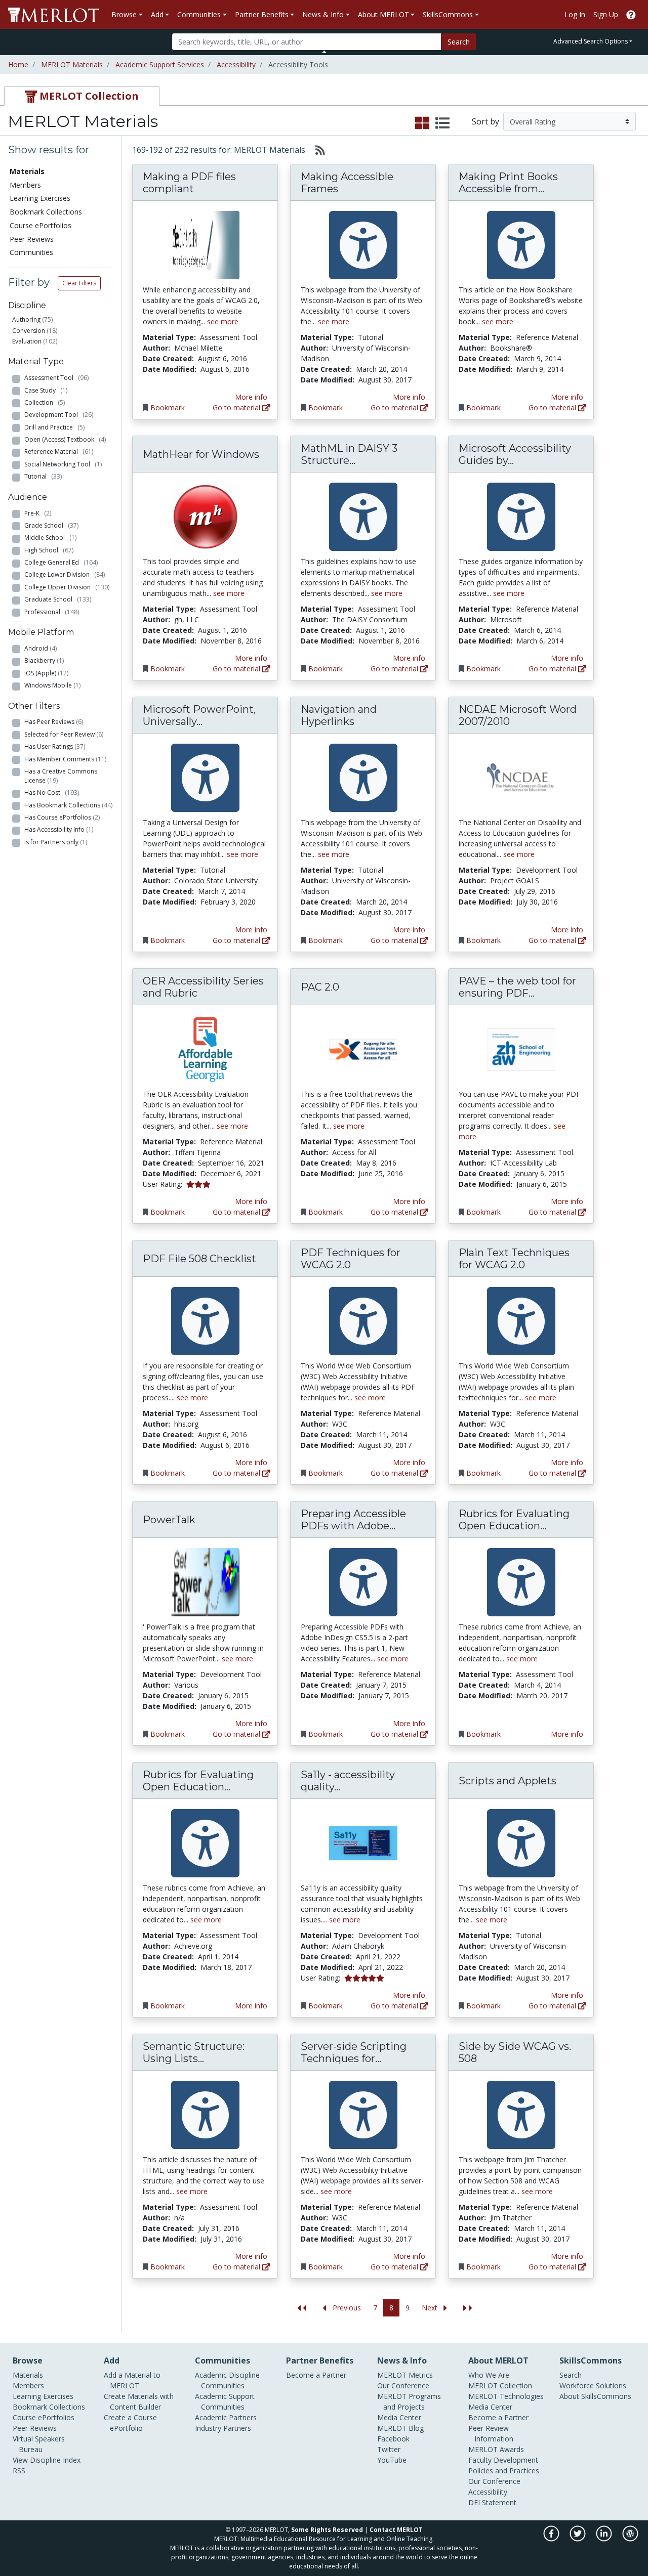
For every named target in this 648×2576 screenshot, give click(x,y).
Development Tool (59, 415)
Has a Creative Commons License (61, 776)
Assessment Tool (56, 378)
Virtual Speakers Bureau (39, 2444)
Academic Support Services (160, 65)
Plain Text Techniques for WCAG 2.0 (514, 1259)
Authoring (26, 319)
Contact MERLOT (396, 2530)
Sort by (485, 121)
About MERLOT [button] (383, 14)
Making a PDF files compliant (189, 183)
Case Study (46, 390)
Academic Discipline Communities (227, 2380)
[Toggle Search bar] (324, 52)
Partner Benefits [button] (262, 14)
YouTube (392, 2460)
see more (223, 321)
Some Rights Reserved (327, 2530)
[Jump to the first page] (302, 2308)
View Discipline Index (47, 2460)
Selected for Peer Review (64, 734)
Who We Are (489, 2375)
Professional (52, 612)
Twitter (389, 2449)
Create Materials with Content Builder (139, 2401)
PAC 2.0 (320, 987)
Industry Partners (223, 2428)
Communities (31, 252)
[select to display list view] (442, 123)
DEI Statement (492, 2502)
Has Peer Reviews (54, 722)
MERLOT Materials (72, 65)
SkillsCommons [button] (448, 14)
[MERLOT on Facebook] (552, 2539)
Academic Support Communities (225, 2401)
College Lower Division (65, 574)
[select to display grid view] (422, 123)
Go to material (237, 407)
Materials (28, 2375)
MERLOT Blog (400, 2428)
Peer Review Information (491, 2433)
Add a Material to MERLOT (132, 2380)
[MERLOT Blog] (630, 2539)
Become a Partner (316, 2375)
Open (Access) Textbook (65, 439)
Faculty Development (503, 2460)
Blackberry (44, 660)
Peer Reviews (32, 239)
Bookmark (168, 407)
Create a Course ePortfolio (130, 2423)
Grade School (51, 525)
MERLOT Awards (496, 2449)
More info (251, 397)
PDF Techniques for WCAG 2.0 (351, 1259)
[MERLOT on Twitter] (578, 2539)
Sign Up (606, 14)
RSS (19, 2471)
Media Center (399, 2417)
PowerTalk (169, 1520)
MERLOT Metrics (405, 2375)
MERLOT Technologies (506, 2396)
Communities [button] (199, 14)
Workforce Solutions (593, 2386)
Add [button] (157, 14)
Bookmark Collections (46, 212)
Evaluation (27, 341)
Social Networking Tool (63, 464)
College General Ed (61, 562)
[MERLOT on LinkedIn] (605, 2539)
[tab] (82, 96)
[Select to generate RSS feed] (316, 150)
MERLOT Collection (500, 2386)
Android (40, 648)
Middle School (50, 538)
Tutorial (43, 476)
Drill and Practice (54, 427)
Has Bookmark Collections (68, 805)
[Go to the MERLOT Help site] (631, 14)
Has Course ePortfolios (62, 817)
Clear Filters (79, 283)
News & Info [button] (323, 14)
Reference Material (59, 452)
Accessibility (236, 65)
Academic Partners (226, 2417)
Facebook (393, 2439)
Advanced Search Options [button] (591, 41)
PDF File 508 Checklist (199, 1259)
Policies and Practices (504, 2471)
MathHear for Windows (201, 454)
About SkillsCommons (595, 2396)
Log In (575, 14)
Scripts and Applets (508, 1781)
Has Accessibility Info (59, 829)
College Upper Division (67, 587)
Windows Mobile (52, 685)
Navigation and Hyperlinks (339, 715)
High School (49, 550)
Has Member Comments (65, 759)
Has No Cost (52, 792)
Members (25, 185)
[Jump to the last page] (468, 2308)
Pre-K (38, 513)
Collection (45, 402)
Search (459, 42)
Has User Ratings (55, 746)
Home (18, 65)
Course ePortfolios (40, 225)
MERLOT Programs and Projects (409, 2401)
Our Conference (403, 2386)
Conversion (29, 331)
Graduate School (58, 599)
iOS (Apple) (46, 673)
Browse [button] (124, 14)
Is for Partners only (56, 842)
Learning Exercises (40, 198)
